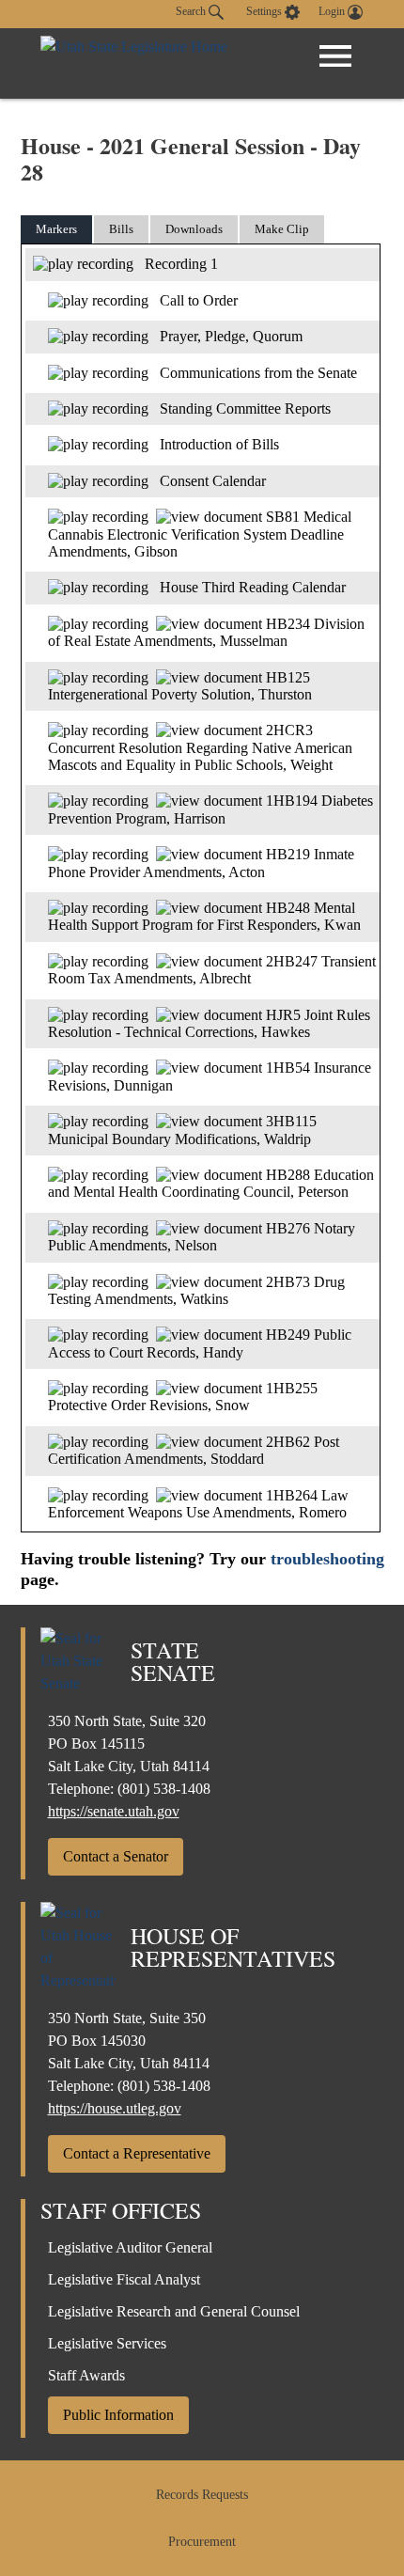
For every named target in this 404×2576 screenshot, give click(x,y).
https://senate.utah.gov (114, 1811)
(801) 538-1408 (164, 1789)
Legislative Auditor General (130, 2247)
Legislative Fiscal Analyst (124, 2279)
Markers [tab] (56, 229)
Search (192, 11)
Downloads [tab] (194, 229)
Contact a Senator (116, 1856)
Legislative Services (107, 2343)
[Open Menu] (335, 56)
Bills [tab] (121, 229)
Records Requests (202, 2495)
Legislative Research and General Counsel (174, 2311)
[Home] (134, 63)
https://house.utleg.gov (115, 2108)
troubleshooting (327, 1559)
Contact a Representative (137, 2153)
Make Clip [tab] (282, 229)
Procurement (202, 2542)
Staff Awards (86, 2375)
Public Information (118, 2415)
